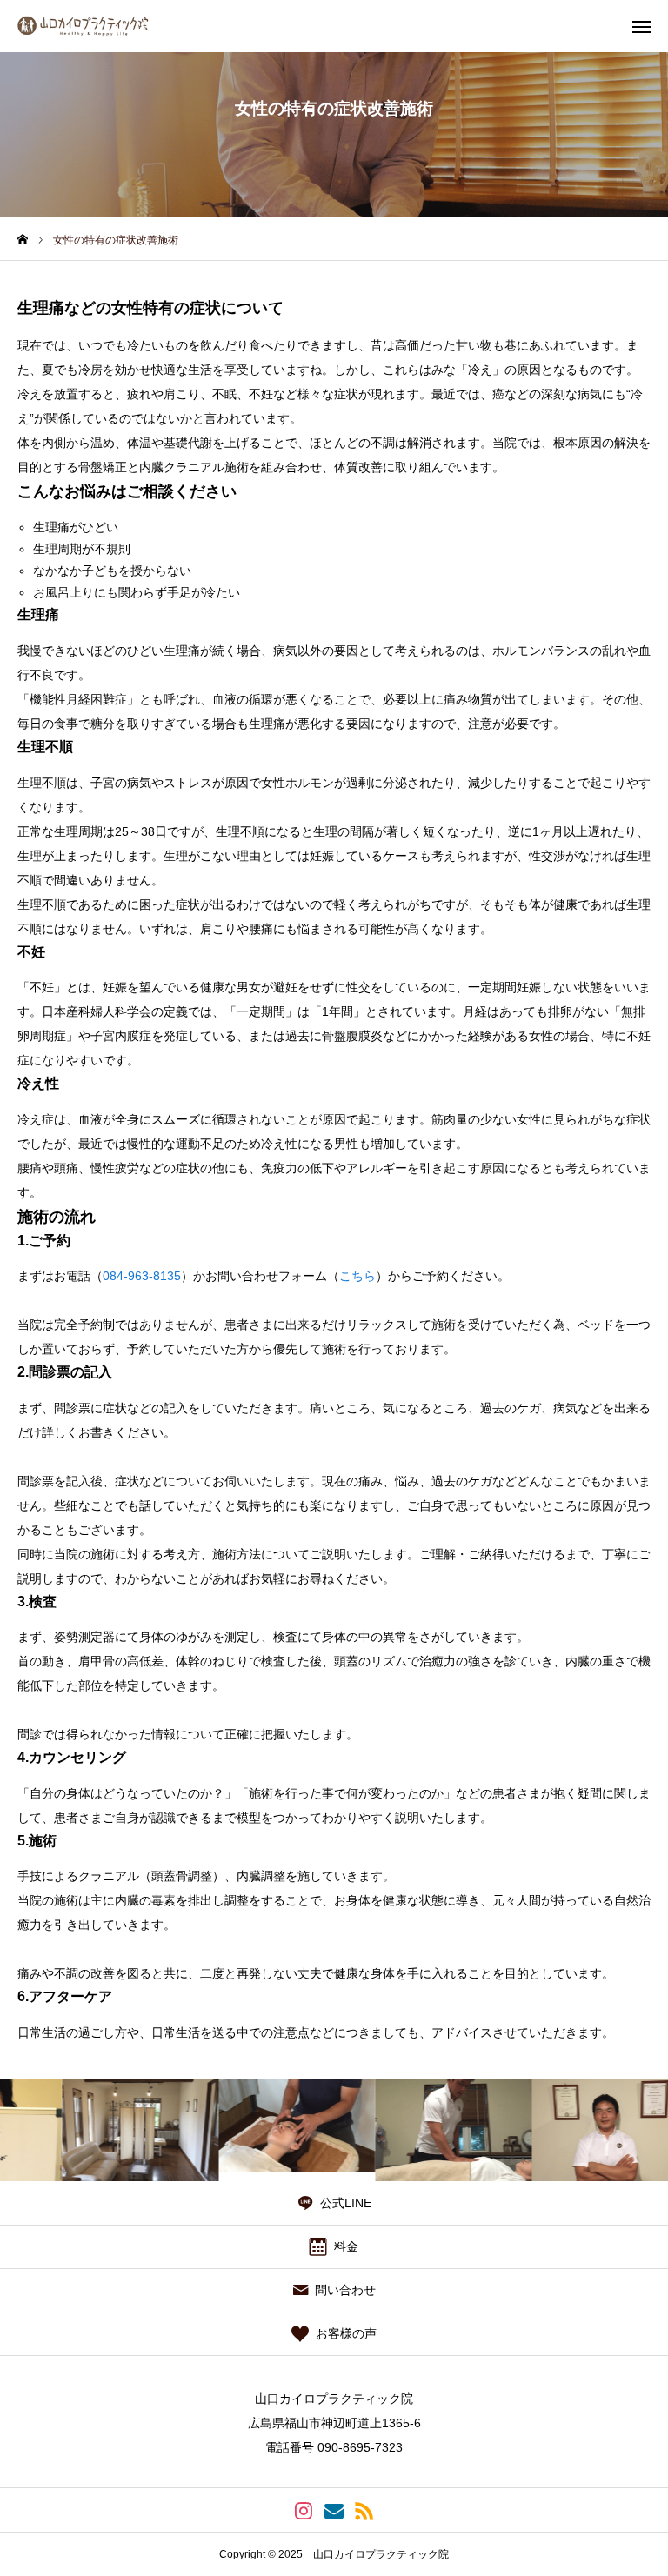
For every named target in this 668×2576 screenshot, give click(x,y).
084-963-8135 (142, 1276)
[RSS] (365, 2510)
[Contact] (334, 2510)
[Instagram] (304, 2510)
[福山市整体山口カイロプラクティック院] (99, 26)
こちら (357, 1276)
